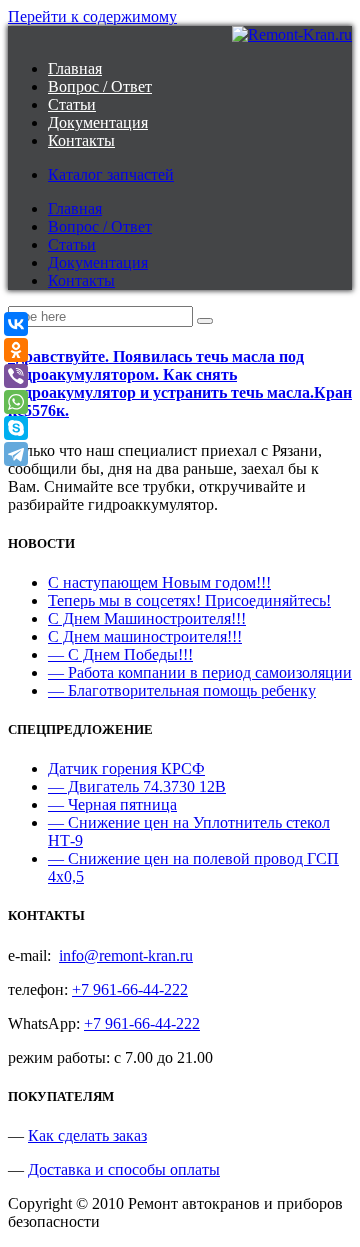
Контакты (81, 140)
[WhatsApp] (16, 402)
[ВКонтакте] (16, 324)
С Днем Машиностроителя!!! (147, 618)
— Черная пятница (112, 804)
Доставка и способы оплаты (124, 1169)
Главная (75, 68)
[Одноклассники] (16, 350)
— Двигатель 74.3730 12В (137, 786)
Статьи (72, 104)
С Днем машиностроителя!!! (145, 636)
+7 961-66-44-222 (130, 989)
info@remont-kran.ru (126, 955)
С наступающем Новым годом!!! (159, 582)
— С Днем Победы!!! (120, 654)
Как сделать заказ (87, 1135)
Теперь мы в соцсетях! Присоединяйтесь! (189, 600)
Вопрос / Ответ (100, 86)
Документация (98, 122)
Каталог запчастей (111, 174)
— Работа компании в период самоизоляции (200, 672)
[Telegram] (16, 454)
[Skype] (16, 428)
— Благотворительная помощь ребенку (182, 690)
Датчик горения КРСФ (126, 768)
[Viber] (16, 376)
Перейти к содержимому (92, 16)
